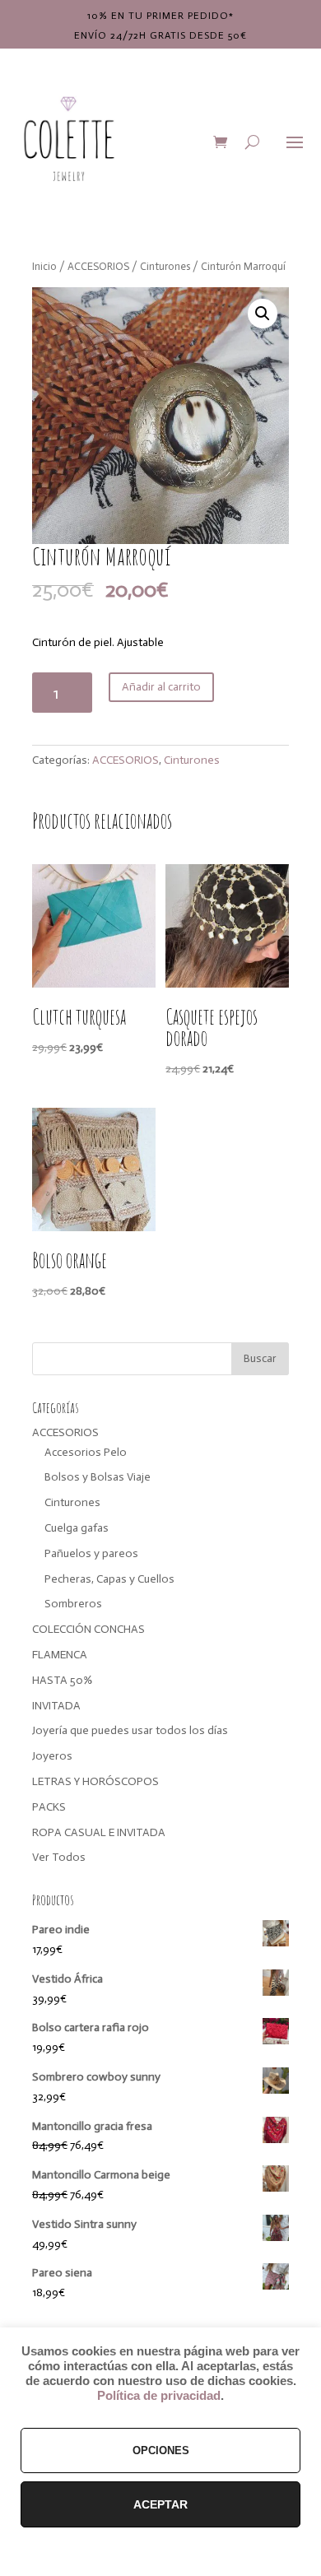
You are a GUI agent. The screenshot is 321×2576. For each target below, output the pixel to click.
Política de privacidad (159, 2396)
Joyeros (52, 1756)
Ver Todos (59, 1857)
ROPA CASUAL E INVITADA (99, 1832)
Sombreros (73, 1604)
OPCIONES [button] (161, 2450)
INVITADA (56, 1706)
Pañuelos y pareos (91, 1553)
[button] (263, 314)
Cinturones (165, 266)
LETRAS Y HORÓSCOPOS (95, 1781)
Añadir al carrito (161, 687)
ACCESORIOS (98, 266)
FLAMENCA (60, 1655)
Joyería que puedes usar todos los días (130, 1730)
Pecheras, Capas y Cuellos (109, 1579)
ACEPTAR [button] (160, 2504)
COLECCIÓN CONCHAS (88, 1629)
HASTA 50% (62, 1680)
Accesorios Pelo (86, 1452)
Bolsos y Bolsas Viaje (98, 1477)
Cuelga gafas (77, 1528)
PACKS (49, 1807)
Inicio (44, 266)
